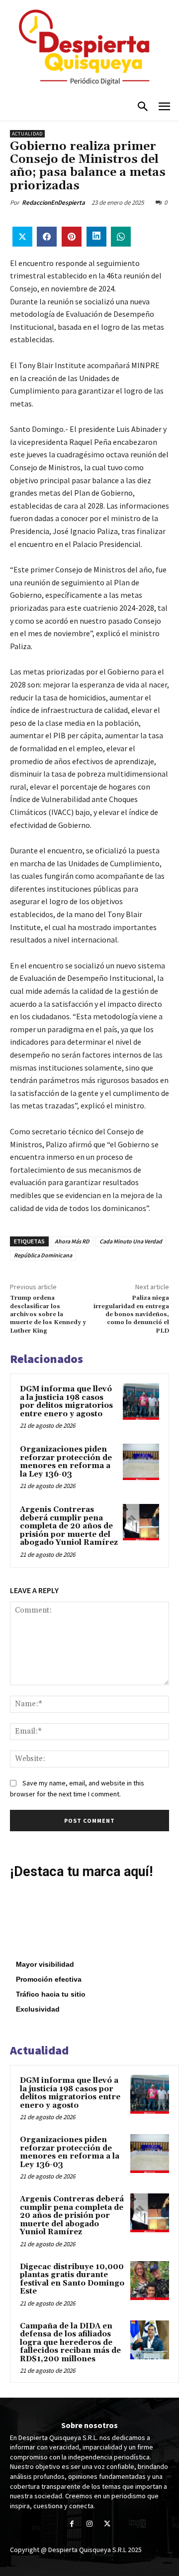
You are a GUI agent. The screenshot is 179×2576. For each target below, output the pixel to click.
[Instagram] (89, 2524)
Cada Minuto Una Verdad (131, 1241)
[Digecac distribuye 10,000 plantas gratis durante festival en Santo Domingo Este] (150, 2281)
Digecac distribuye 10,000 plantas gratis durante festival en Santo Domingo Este (72, 2279)
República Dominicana (43, 1255)
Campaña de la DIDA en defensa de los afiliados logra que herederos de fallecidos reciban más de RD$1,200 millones (70, 2343)
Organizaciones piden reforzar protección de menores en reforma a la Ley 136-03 (66, 1462)
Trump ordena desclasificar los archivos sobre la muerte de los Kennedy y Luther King (48, 1314)
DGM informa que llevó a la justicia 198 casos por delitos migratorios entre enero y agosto (66, 1402)
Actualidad (27, 134)
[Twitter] (107, 2524)
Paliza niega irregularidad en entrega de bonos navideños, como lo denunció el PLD (131, 1314)
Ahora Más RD (72, 1241)
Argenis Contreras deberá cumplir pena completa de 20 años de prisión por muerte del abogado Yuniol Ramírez (69, 1526)
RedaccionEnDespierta (53, 203)
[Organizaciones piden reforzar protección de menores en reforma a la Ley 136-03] (141, 1462)
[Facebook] (72, 2524)
